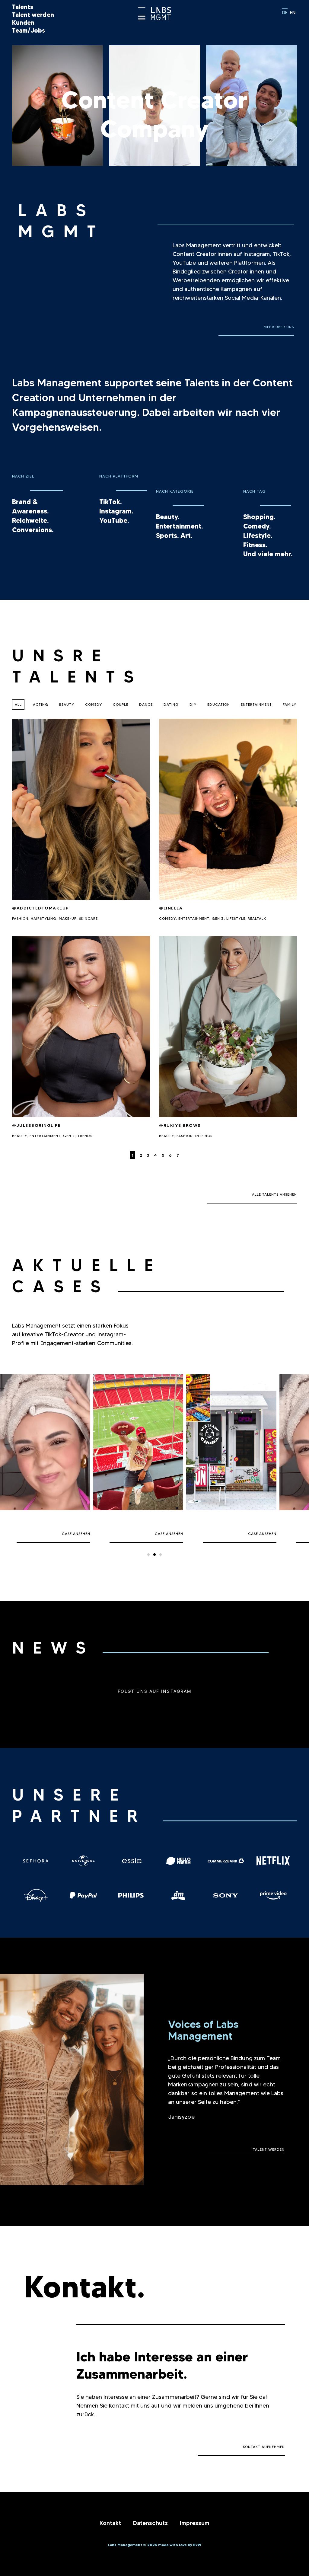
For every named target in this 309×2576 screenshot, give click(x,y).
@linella (171, 908)
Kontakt (110, 2523)
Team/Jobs (29, 30)
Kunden (23, 23)
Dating (171, 704)
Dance (146, 704)
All (18, 704)
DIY (193, 704)
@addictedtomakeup (41, 908)
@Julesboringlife (36, 1125)
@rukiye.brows (180, 1125)
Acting (41, 704)
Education (219, 704)
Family (290, 704)
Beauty (67, 704)
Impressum (195, 2523)
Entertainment (256, 704)
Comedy (94, 704)
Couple (121, 704)
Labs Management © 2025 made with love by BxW (154, 2545)
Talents (23, 7)
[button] (256, 324)
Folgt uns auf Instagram (154, 1691)
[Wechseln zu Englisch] (293, 12)
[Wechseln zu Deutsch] (285, 12)
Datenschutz (150, 2523)
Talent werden (33, 15)
